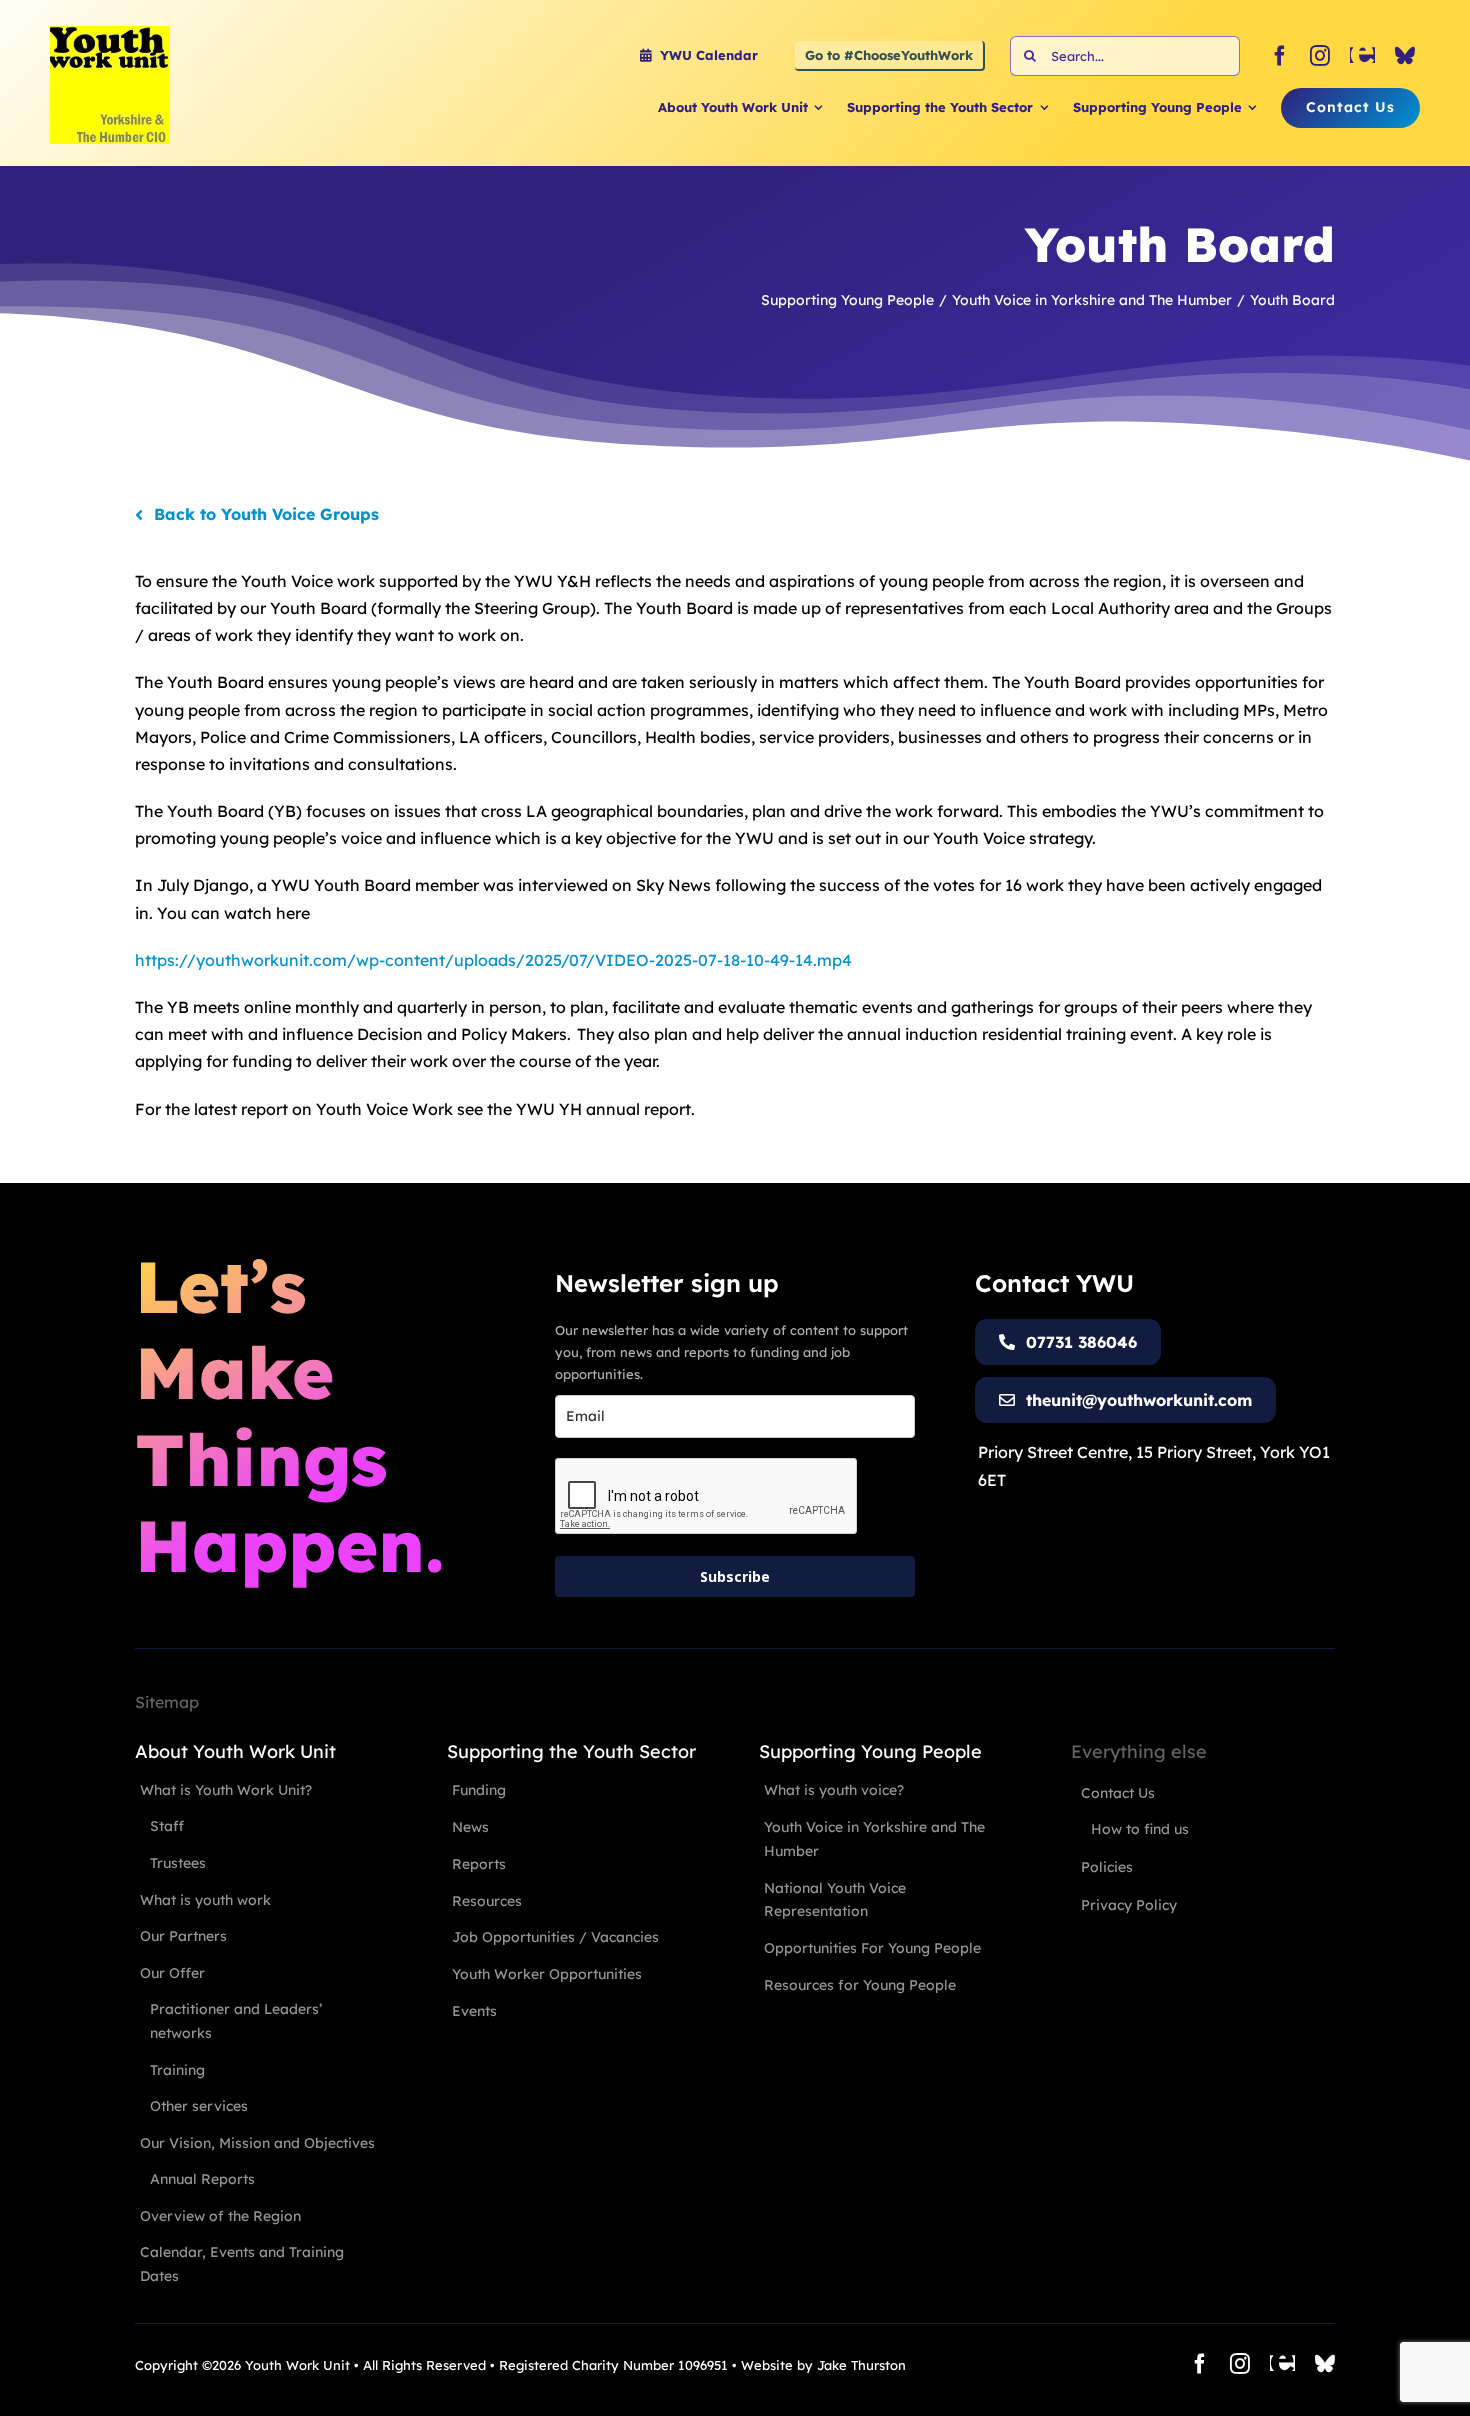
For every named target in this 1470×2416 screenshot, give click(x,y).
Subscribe (735, 1576)
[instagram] (1320, 56)
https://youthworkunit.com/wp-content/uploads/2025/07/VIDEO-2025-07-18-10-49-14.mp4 (493, 960)
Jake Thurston (861, 2365)
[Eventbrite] (1362, 56)
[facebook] (1280, 56)
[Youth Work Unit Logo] (110, 34)
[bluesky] (1405, 56)
